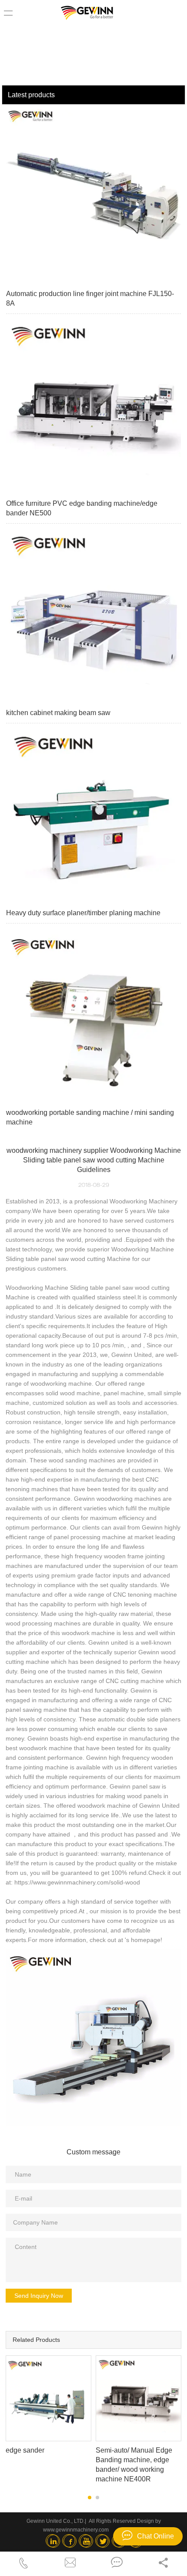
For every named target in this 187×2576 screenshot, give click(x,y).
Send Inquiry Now (39, 2296)
